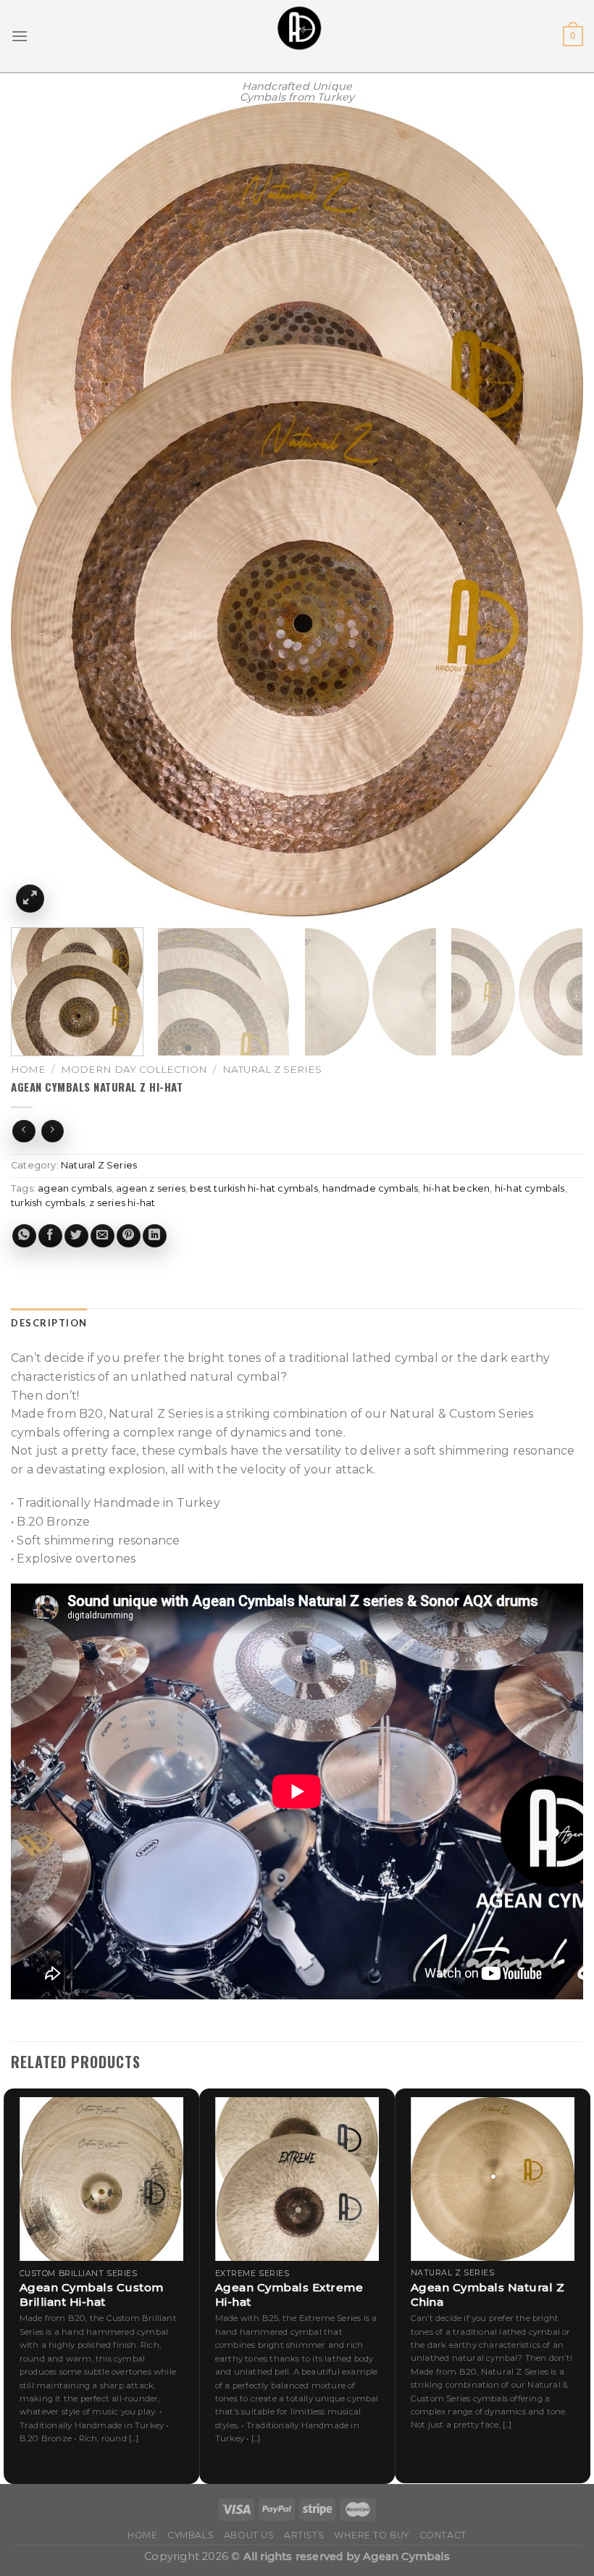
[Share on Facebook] (50, 1236)
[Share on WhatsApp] (24, 1236)
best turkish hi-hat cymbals (254, 1188)
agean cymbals (75, 1188)
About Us (249, 2535)
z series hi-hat (122, 1203)
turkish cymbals (48, 1203)
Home (28, 1069)
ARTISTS (304, 2535)
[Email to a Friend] (103, 1236)
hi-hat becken (457, 1188)
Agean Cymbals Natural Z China (488, 2295)
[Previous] (41, 510)
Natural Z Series (272, 1069)
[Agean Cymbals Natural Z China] (493, 2179)
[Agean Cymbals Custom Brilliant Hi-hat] (101, 2179)
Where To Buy (372, 2535)
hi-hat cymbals (530, 1188)
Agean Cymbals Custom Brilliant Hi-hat (92, 2295)
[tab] (49, 1323)
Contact (443, 2535)
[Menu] (20, 36)
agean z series (151, 1188)
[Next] (553, 510)
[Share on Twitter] (76, 1236)
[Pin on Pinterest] (129, 1236)
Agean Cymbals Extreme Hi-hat (289, 2295)
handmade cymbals (370, 1188)
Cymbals (191, 2535)
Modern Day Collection (134, 1069)
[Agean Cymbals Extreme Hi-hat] (297, 2179)
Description (49, 1323)
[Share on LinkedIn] (155, 1236)
